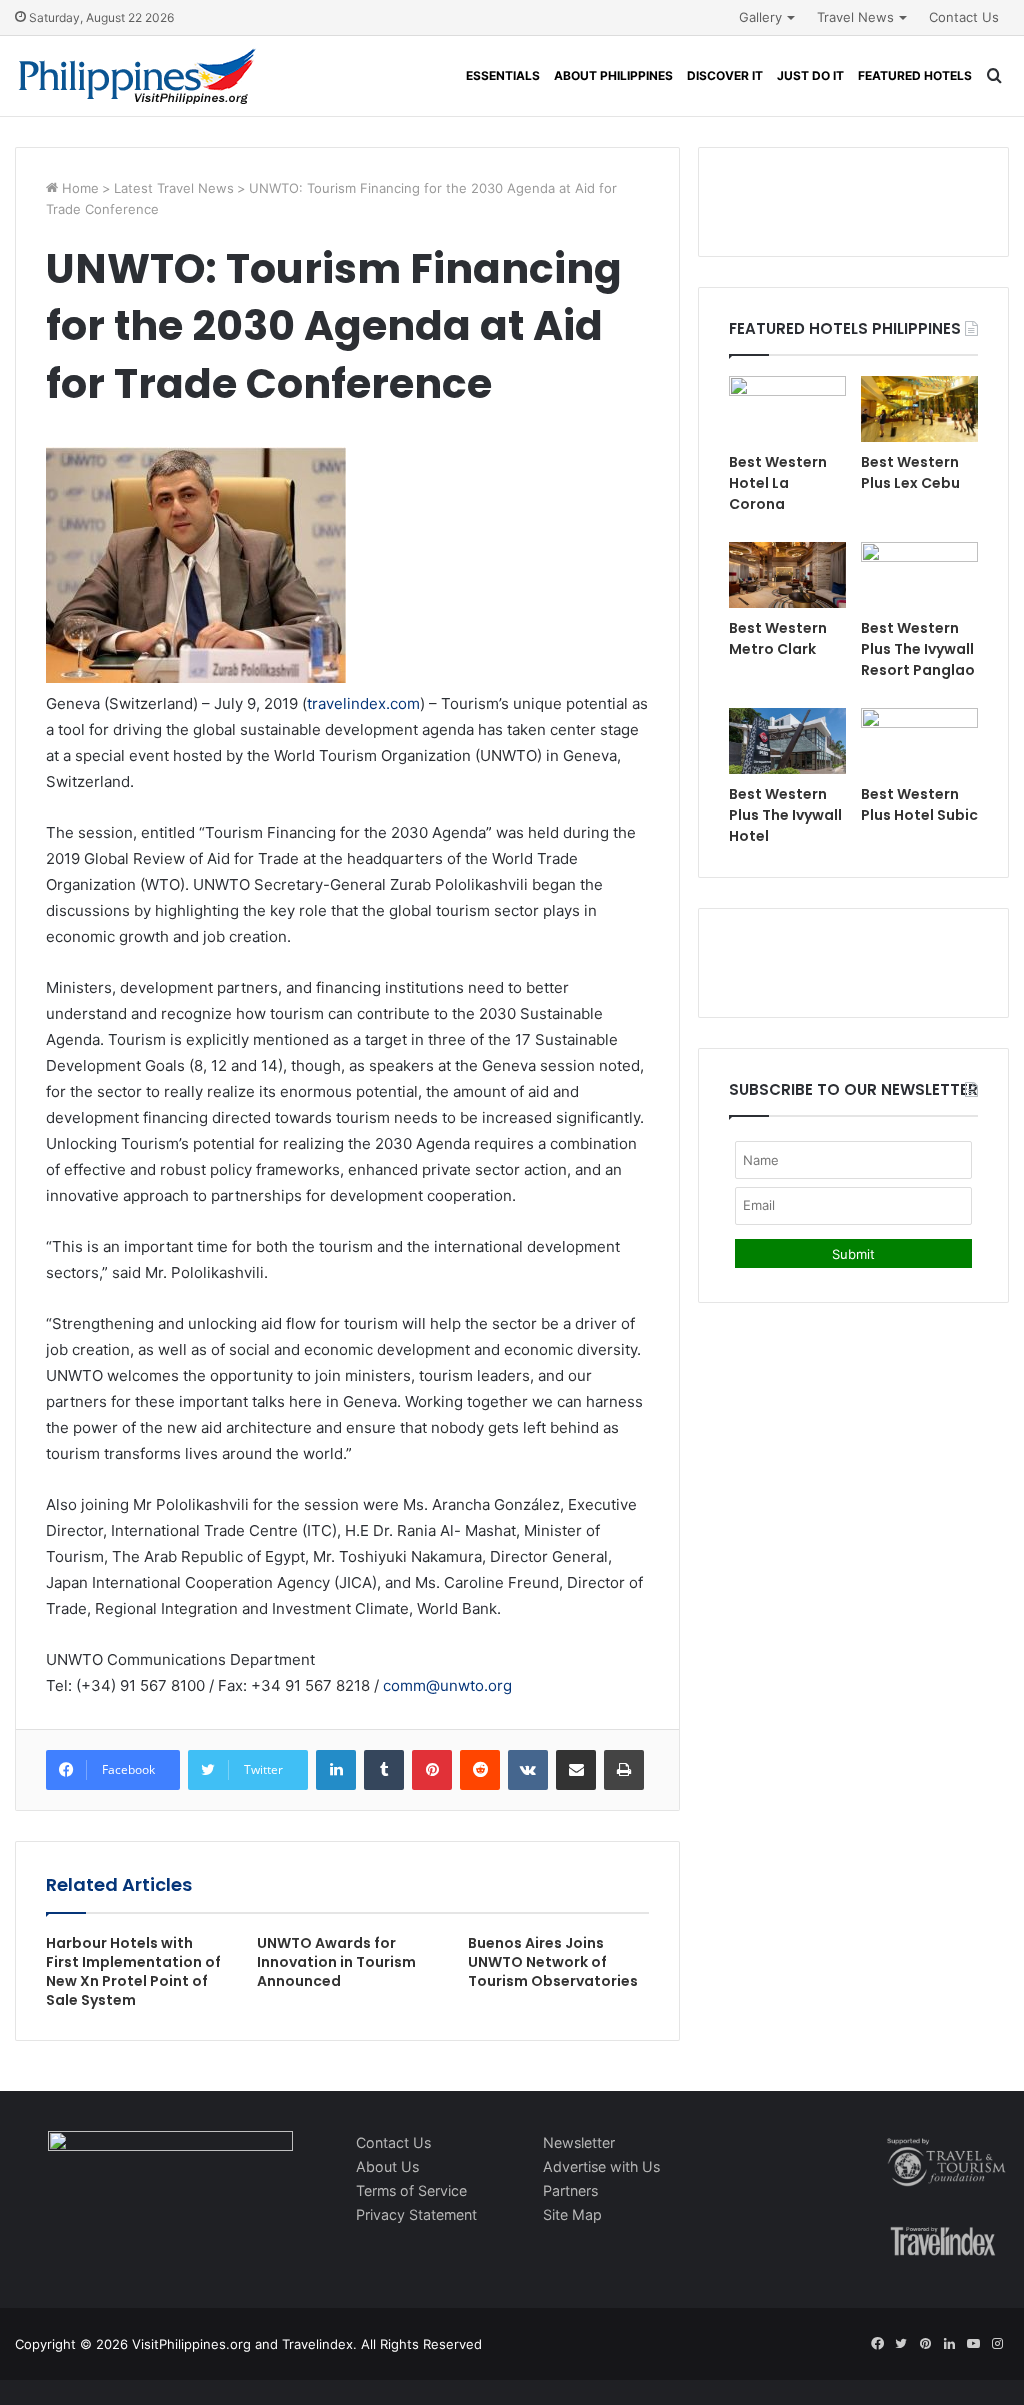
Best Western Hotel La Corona (778, 483)
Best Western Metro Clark (778, 638)
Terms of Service (411, 2190)
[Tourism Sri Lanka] (137, 76)
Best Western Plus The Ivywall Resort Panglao (918, 649)
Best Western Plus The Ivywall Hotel (785, 815)
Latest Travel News (174, 188)
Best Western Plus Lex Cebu (910, 472)
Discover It (725, 75)
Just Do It (810, 75)
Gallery (760, 17)
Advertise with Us (601, 2166)
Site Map (572, 2214)
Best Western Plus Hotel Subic (919, 804)
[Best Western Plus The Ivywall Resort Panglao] (919, 575)
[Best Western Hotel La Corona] (787, 409)
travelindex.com (363, 703)
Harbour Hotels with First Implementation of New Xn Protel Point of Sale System (133, 1971)
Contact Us (964, 17)
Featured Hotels (915, 75)
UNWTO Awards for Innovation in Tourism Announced (336, 1962)
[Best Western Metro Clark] (787, 575)
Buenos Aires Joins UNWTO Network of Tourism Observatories (553, 1962)
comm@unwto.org (447, 1685)
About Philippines (613, 75)
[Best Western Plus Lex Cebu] (919, 409)
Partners (570, 2190)
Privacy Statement (416, 2214)
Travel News (855, 17)
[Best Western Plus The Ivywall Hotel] (787, 741)
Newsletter (579, 2142)
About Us (387, 2166)
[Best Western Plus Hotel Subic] (919, 741)
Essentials (503, 75)
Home (78, 188)
